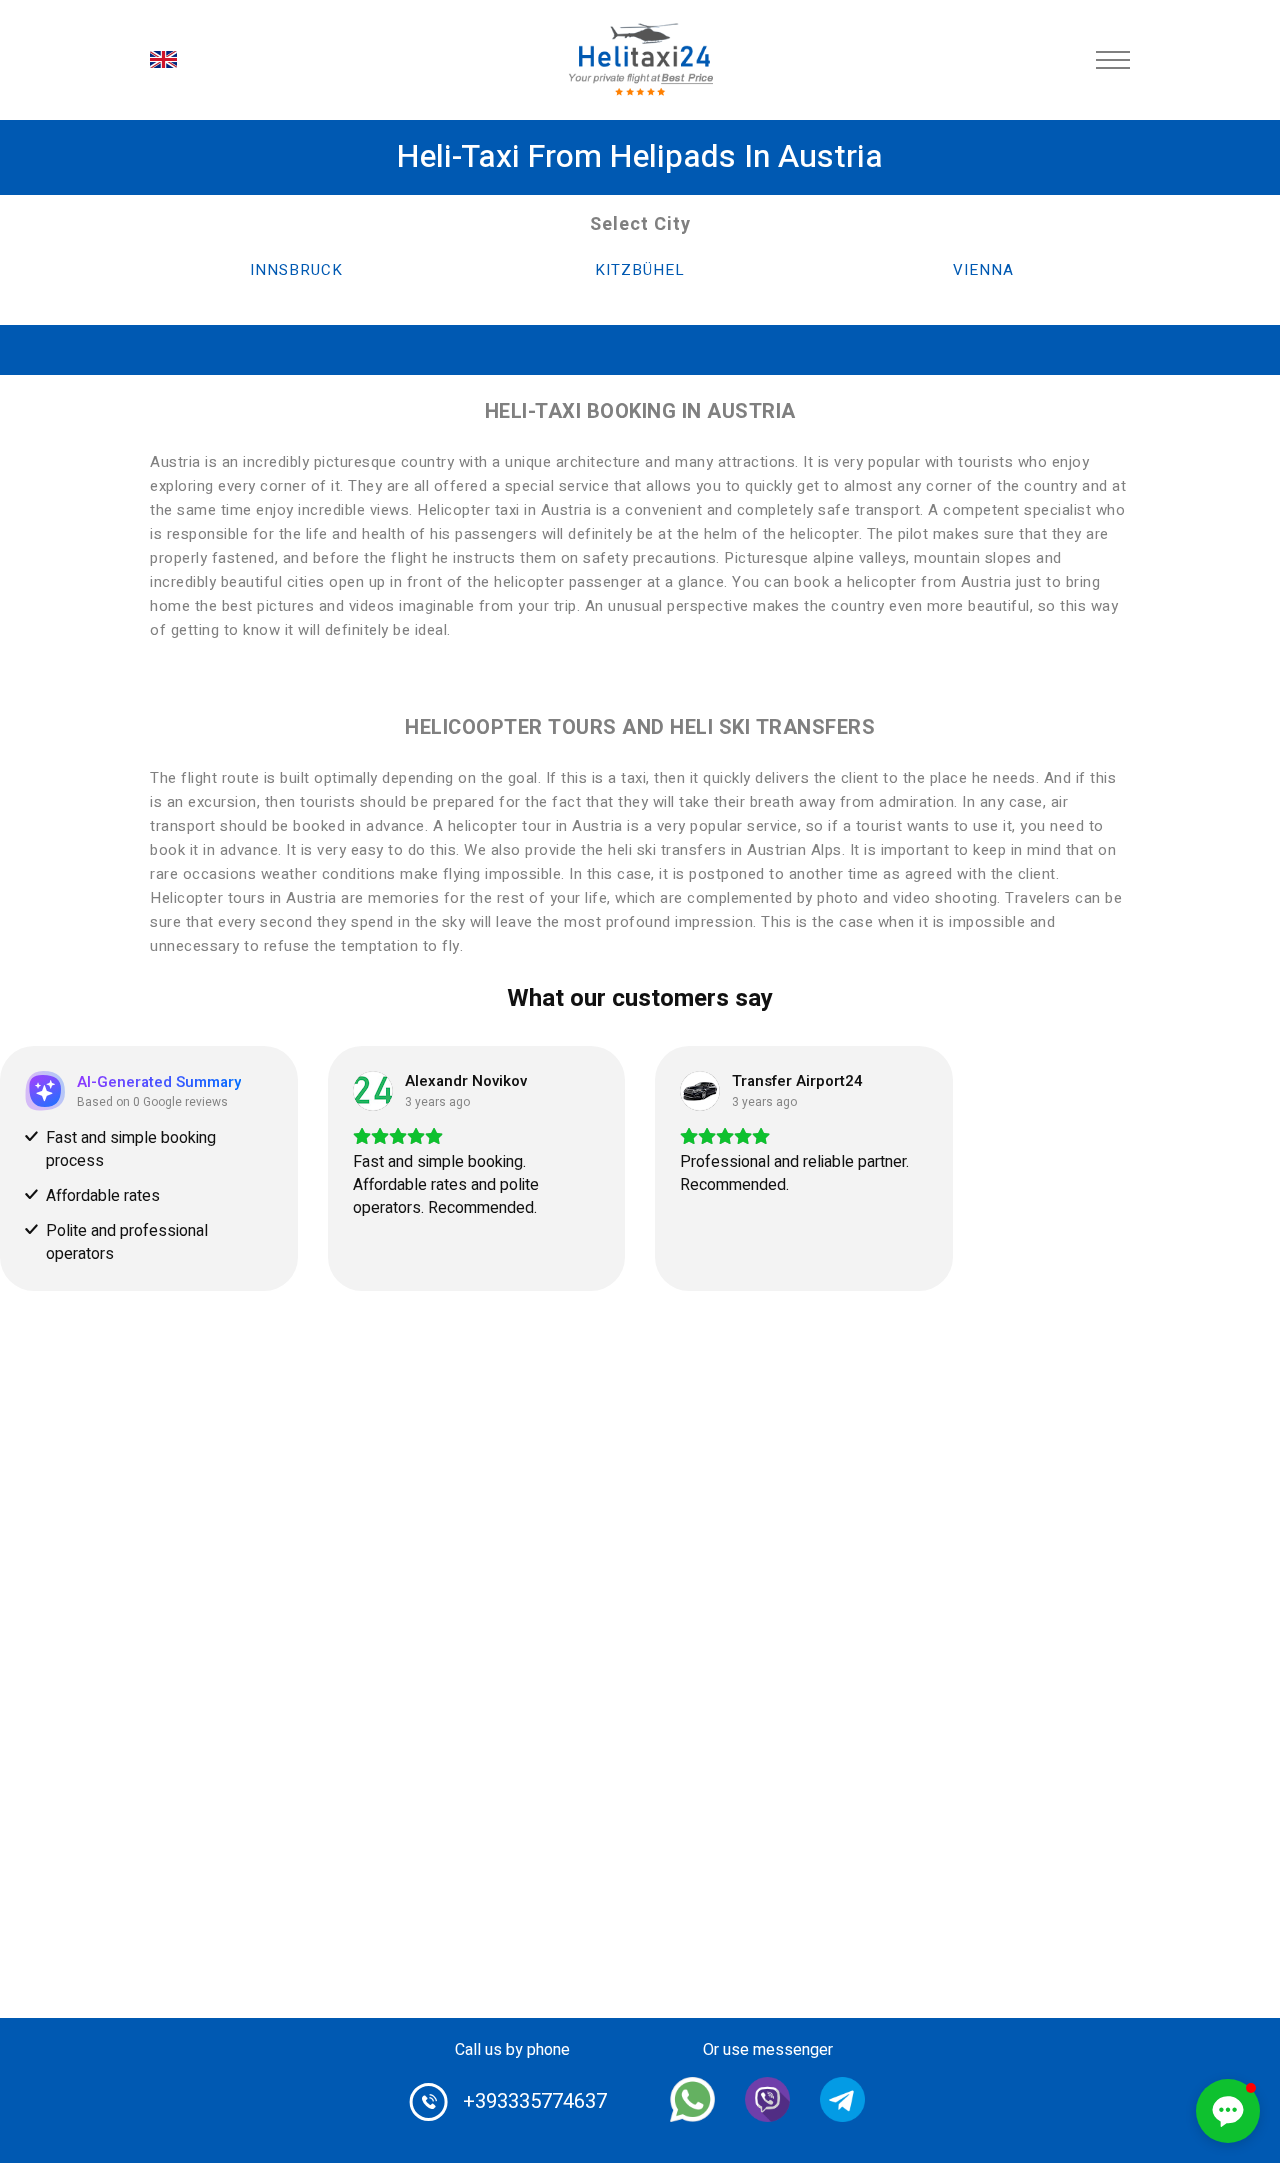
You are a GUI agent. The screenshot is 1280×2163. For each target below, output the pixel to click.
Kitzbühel (640, 270)
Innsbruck (296, 270)
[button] (1228, 2111)
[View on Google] (373, 1091)
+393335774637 (535, 2101)
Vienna (983, 270)
